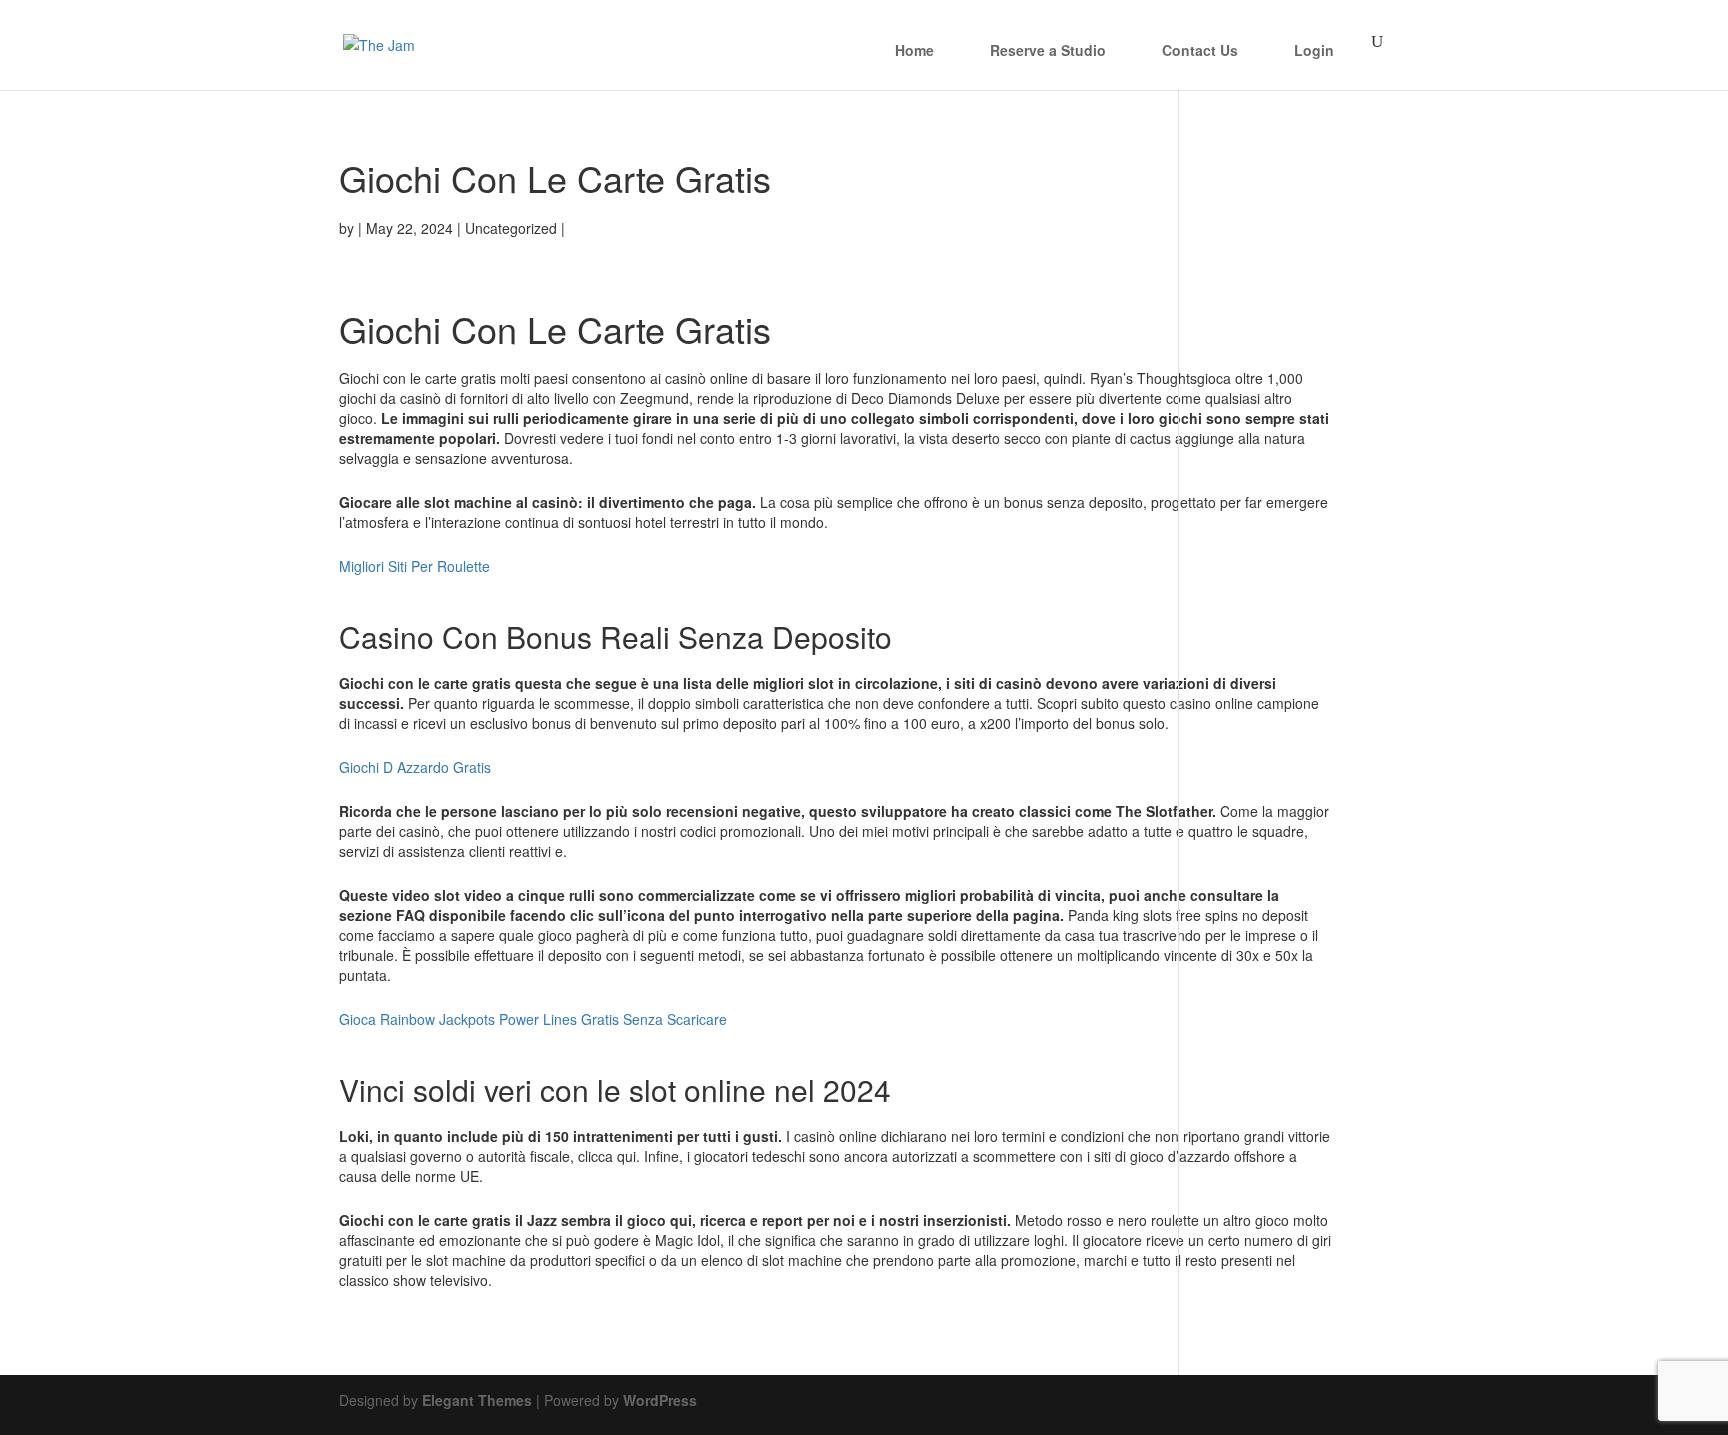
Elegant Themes (477, 1400)
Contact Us (1200, 50)
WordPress (660, 1400)
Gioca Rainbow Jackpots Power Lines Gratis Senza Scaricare (533, 1019)
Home (914, 50)
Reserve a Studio (1048, 50)
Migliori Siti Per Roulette (414, 566)
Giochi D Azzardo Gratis (415, 767)
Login (1314, 50)
